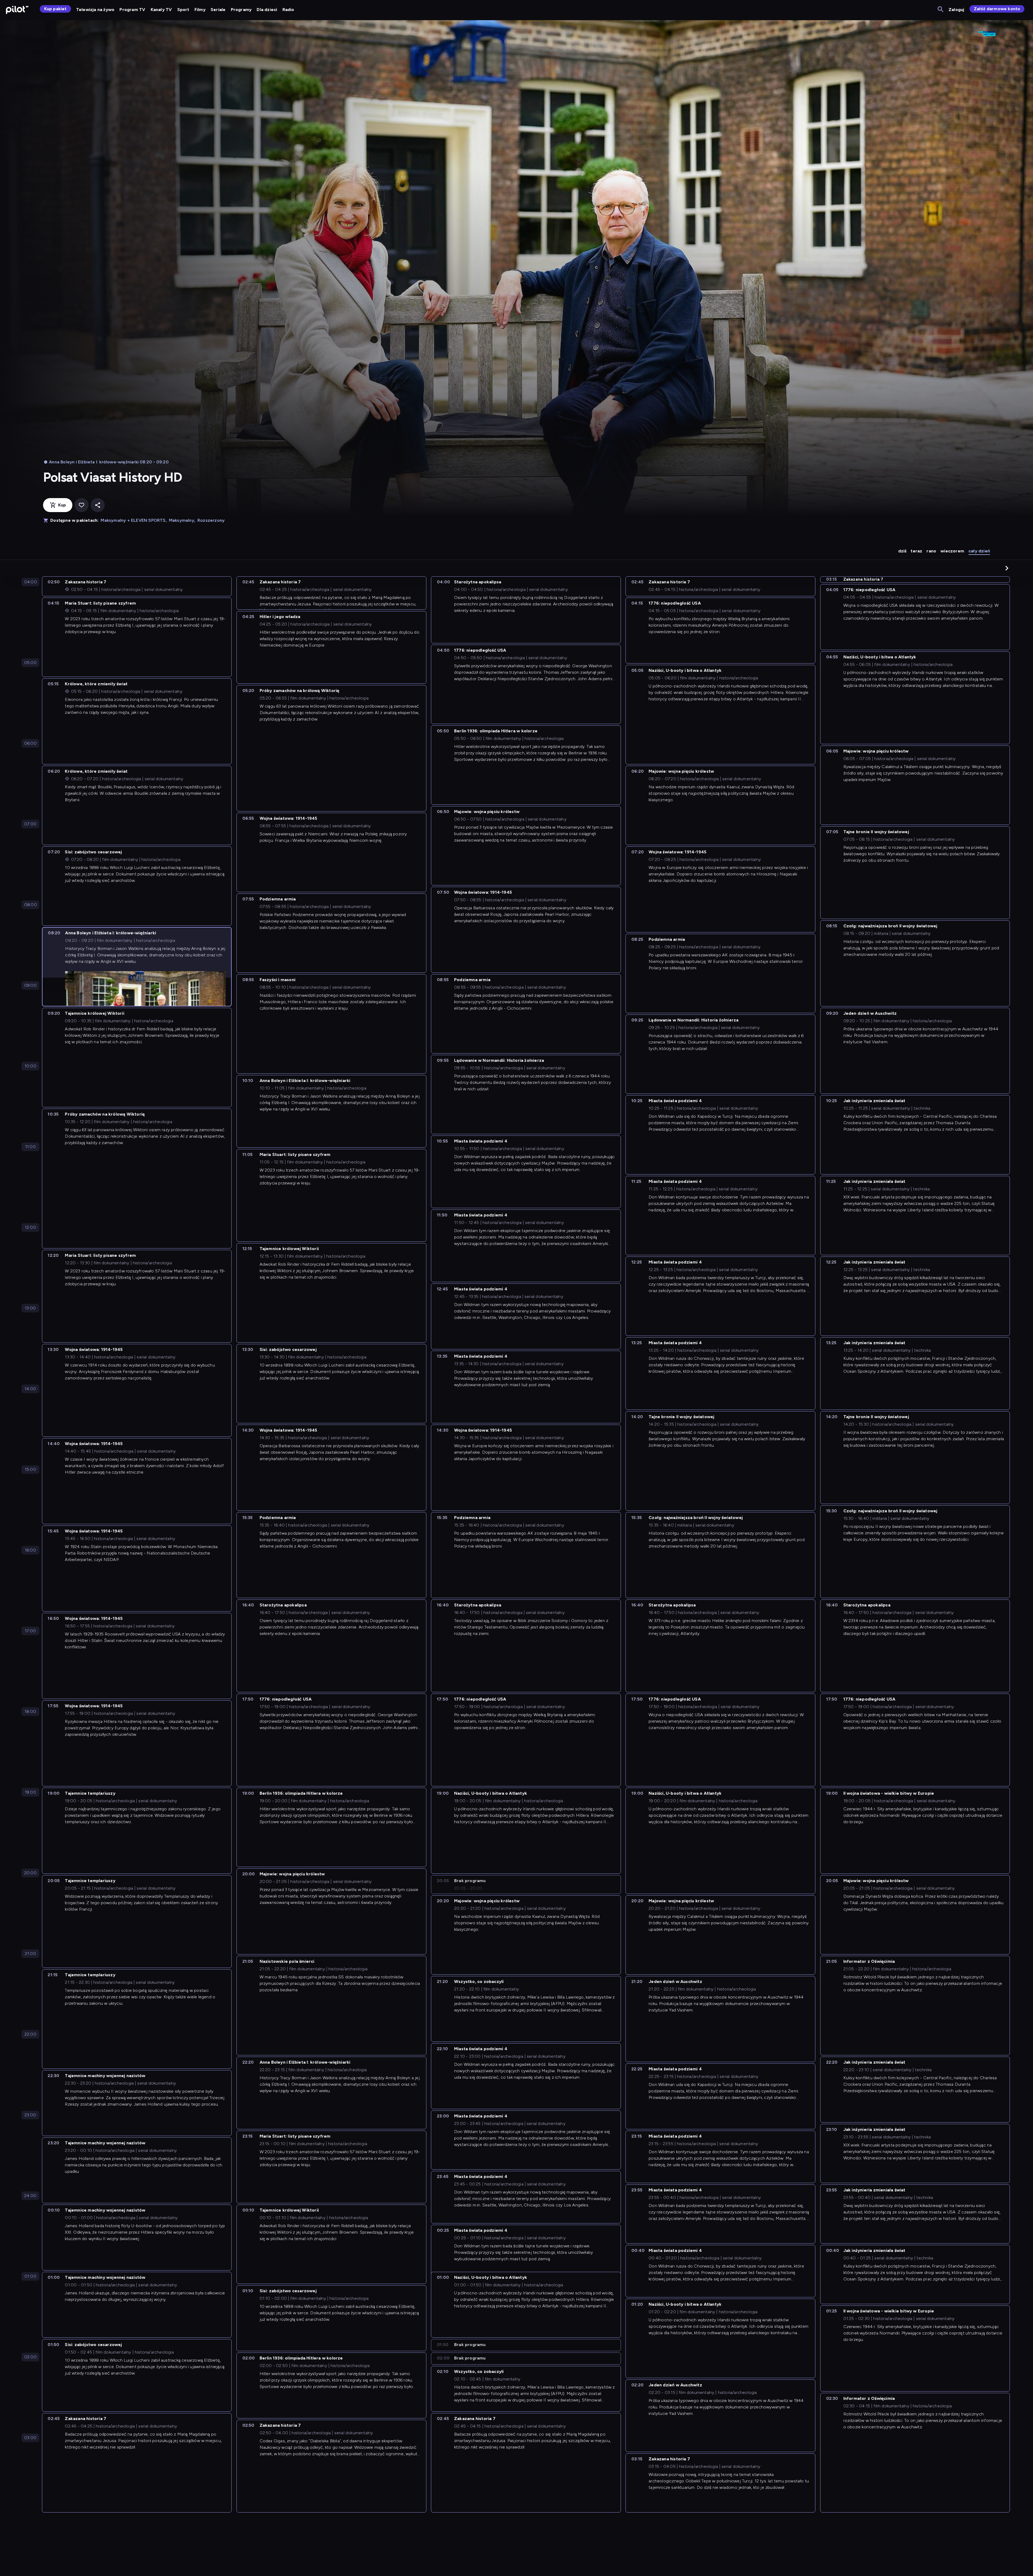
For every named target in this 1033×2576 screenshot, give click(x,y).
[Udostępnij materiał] (98, 505)
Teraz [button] (916, 551)
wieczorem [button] (952, 551)
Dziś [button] (902, 551)
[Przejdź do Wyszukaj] (941, 10)
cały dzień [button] (979, 551)
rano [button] (931, 551)
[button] (1007, 568)
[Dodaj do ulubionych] (82, 505)
